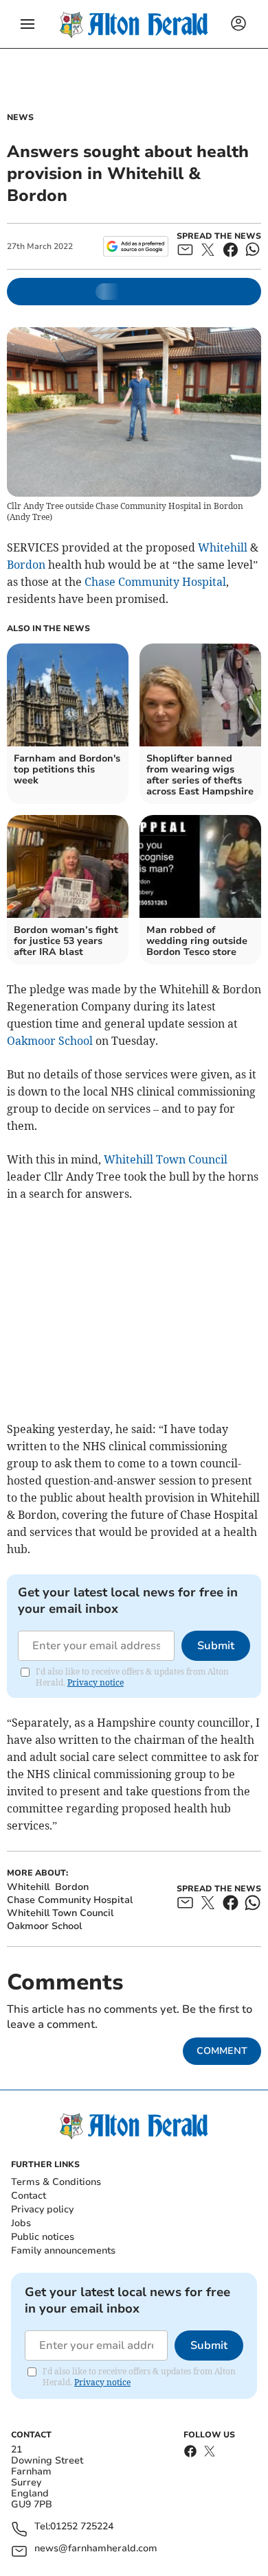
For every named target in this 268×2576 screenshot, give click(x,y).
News (20, 117)
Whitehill (223, 547)
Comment (222, 2051)
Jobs (21, 2223)
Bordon (26, 565)
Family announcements (63, 2250)
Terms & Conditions (56, 2182)
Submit (216, 1646)
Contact (29, 2196)
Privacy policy (42, 2209)
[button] (27, 24)
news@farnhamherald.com (96, 2549)
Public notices (43, 2237)
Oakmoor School (50, 1041)
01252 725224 (82, 2527)
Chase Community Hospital (155, 582)
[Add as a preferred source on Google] (136, 246)
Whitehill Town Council (166, 1159)
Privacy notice (96, 1682)
